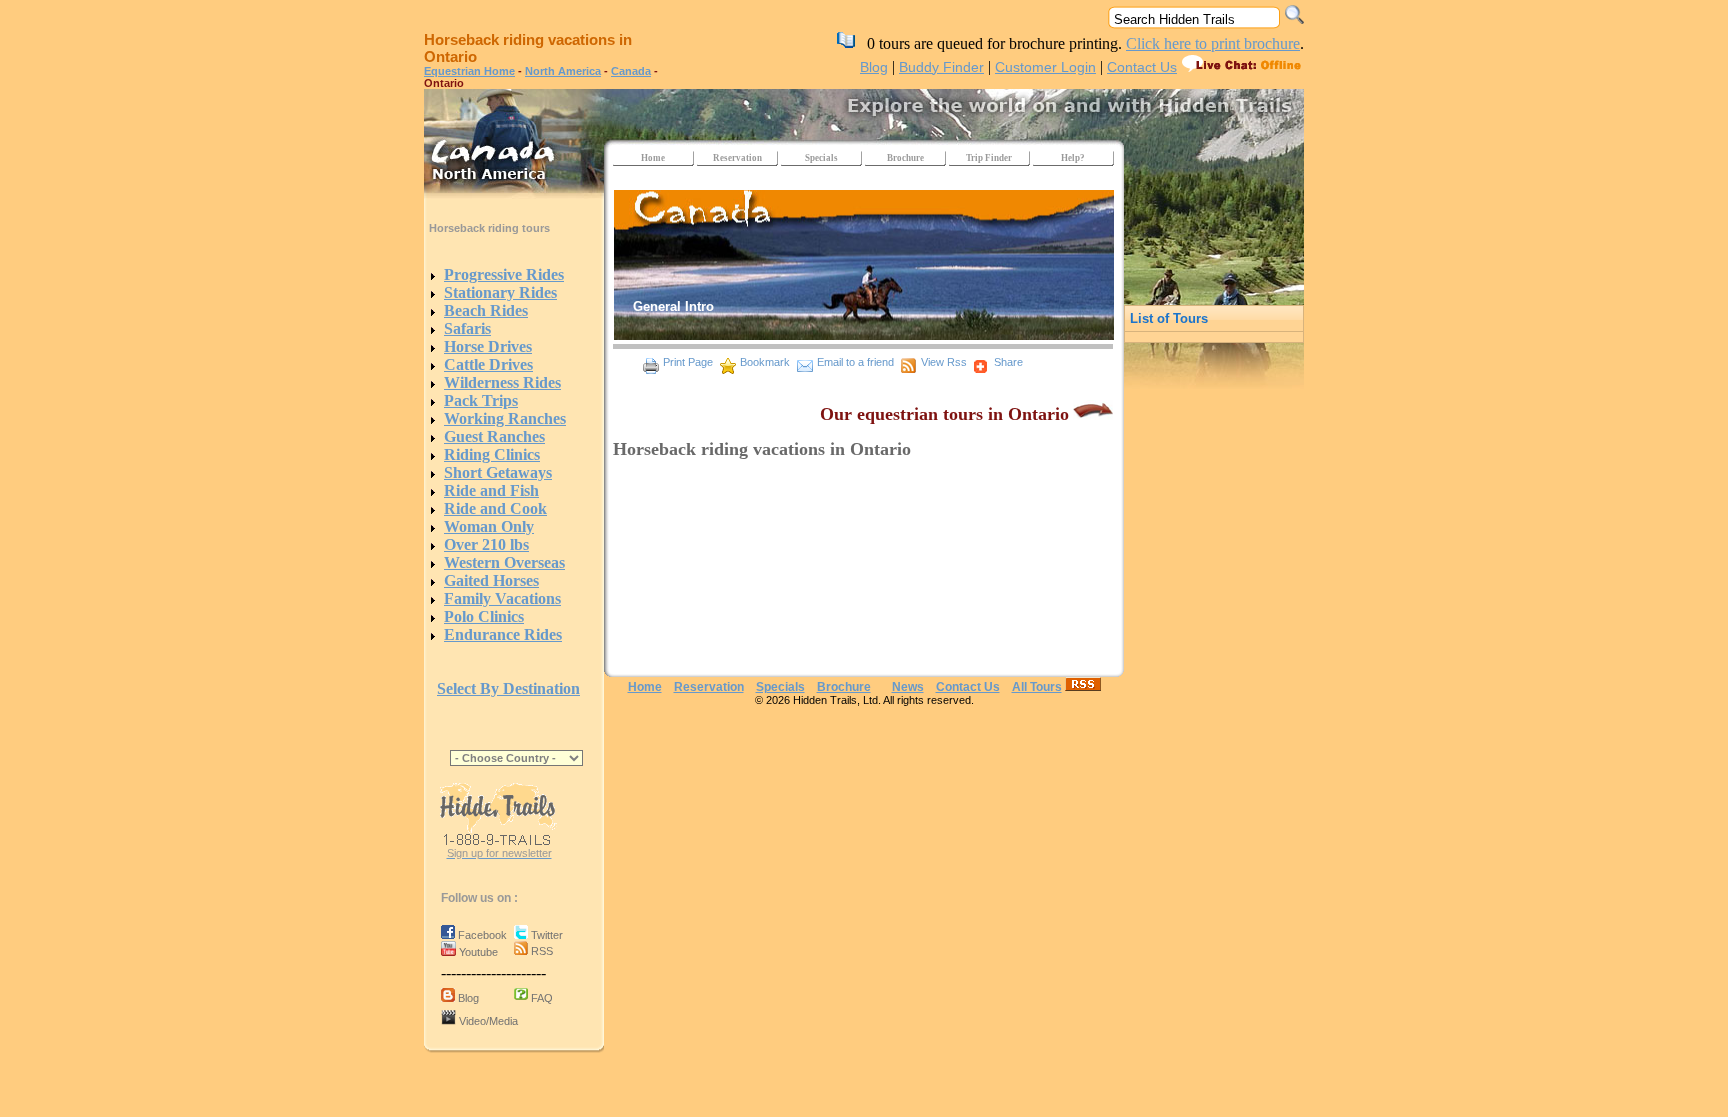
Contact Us (1142, 67)
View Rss (944, 362)
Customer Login (1045, 67)
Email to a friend (855, 362)
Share (1008, 362)
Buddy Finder (941, 67)
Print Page (688, 362)
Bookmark (765, 362)
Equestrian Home (469, 71)
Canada (631, 71)
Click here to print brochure (1213, 43)
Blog (874, 67)
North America (563, 71)
